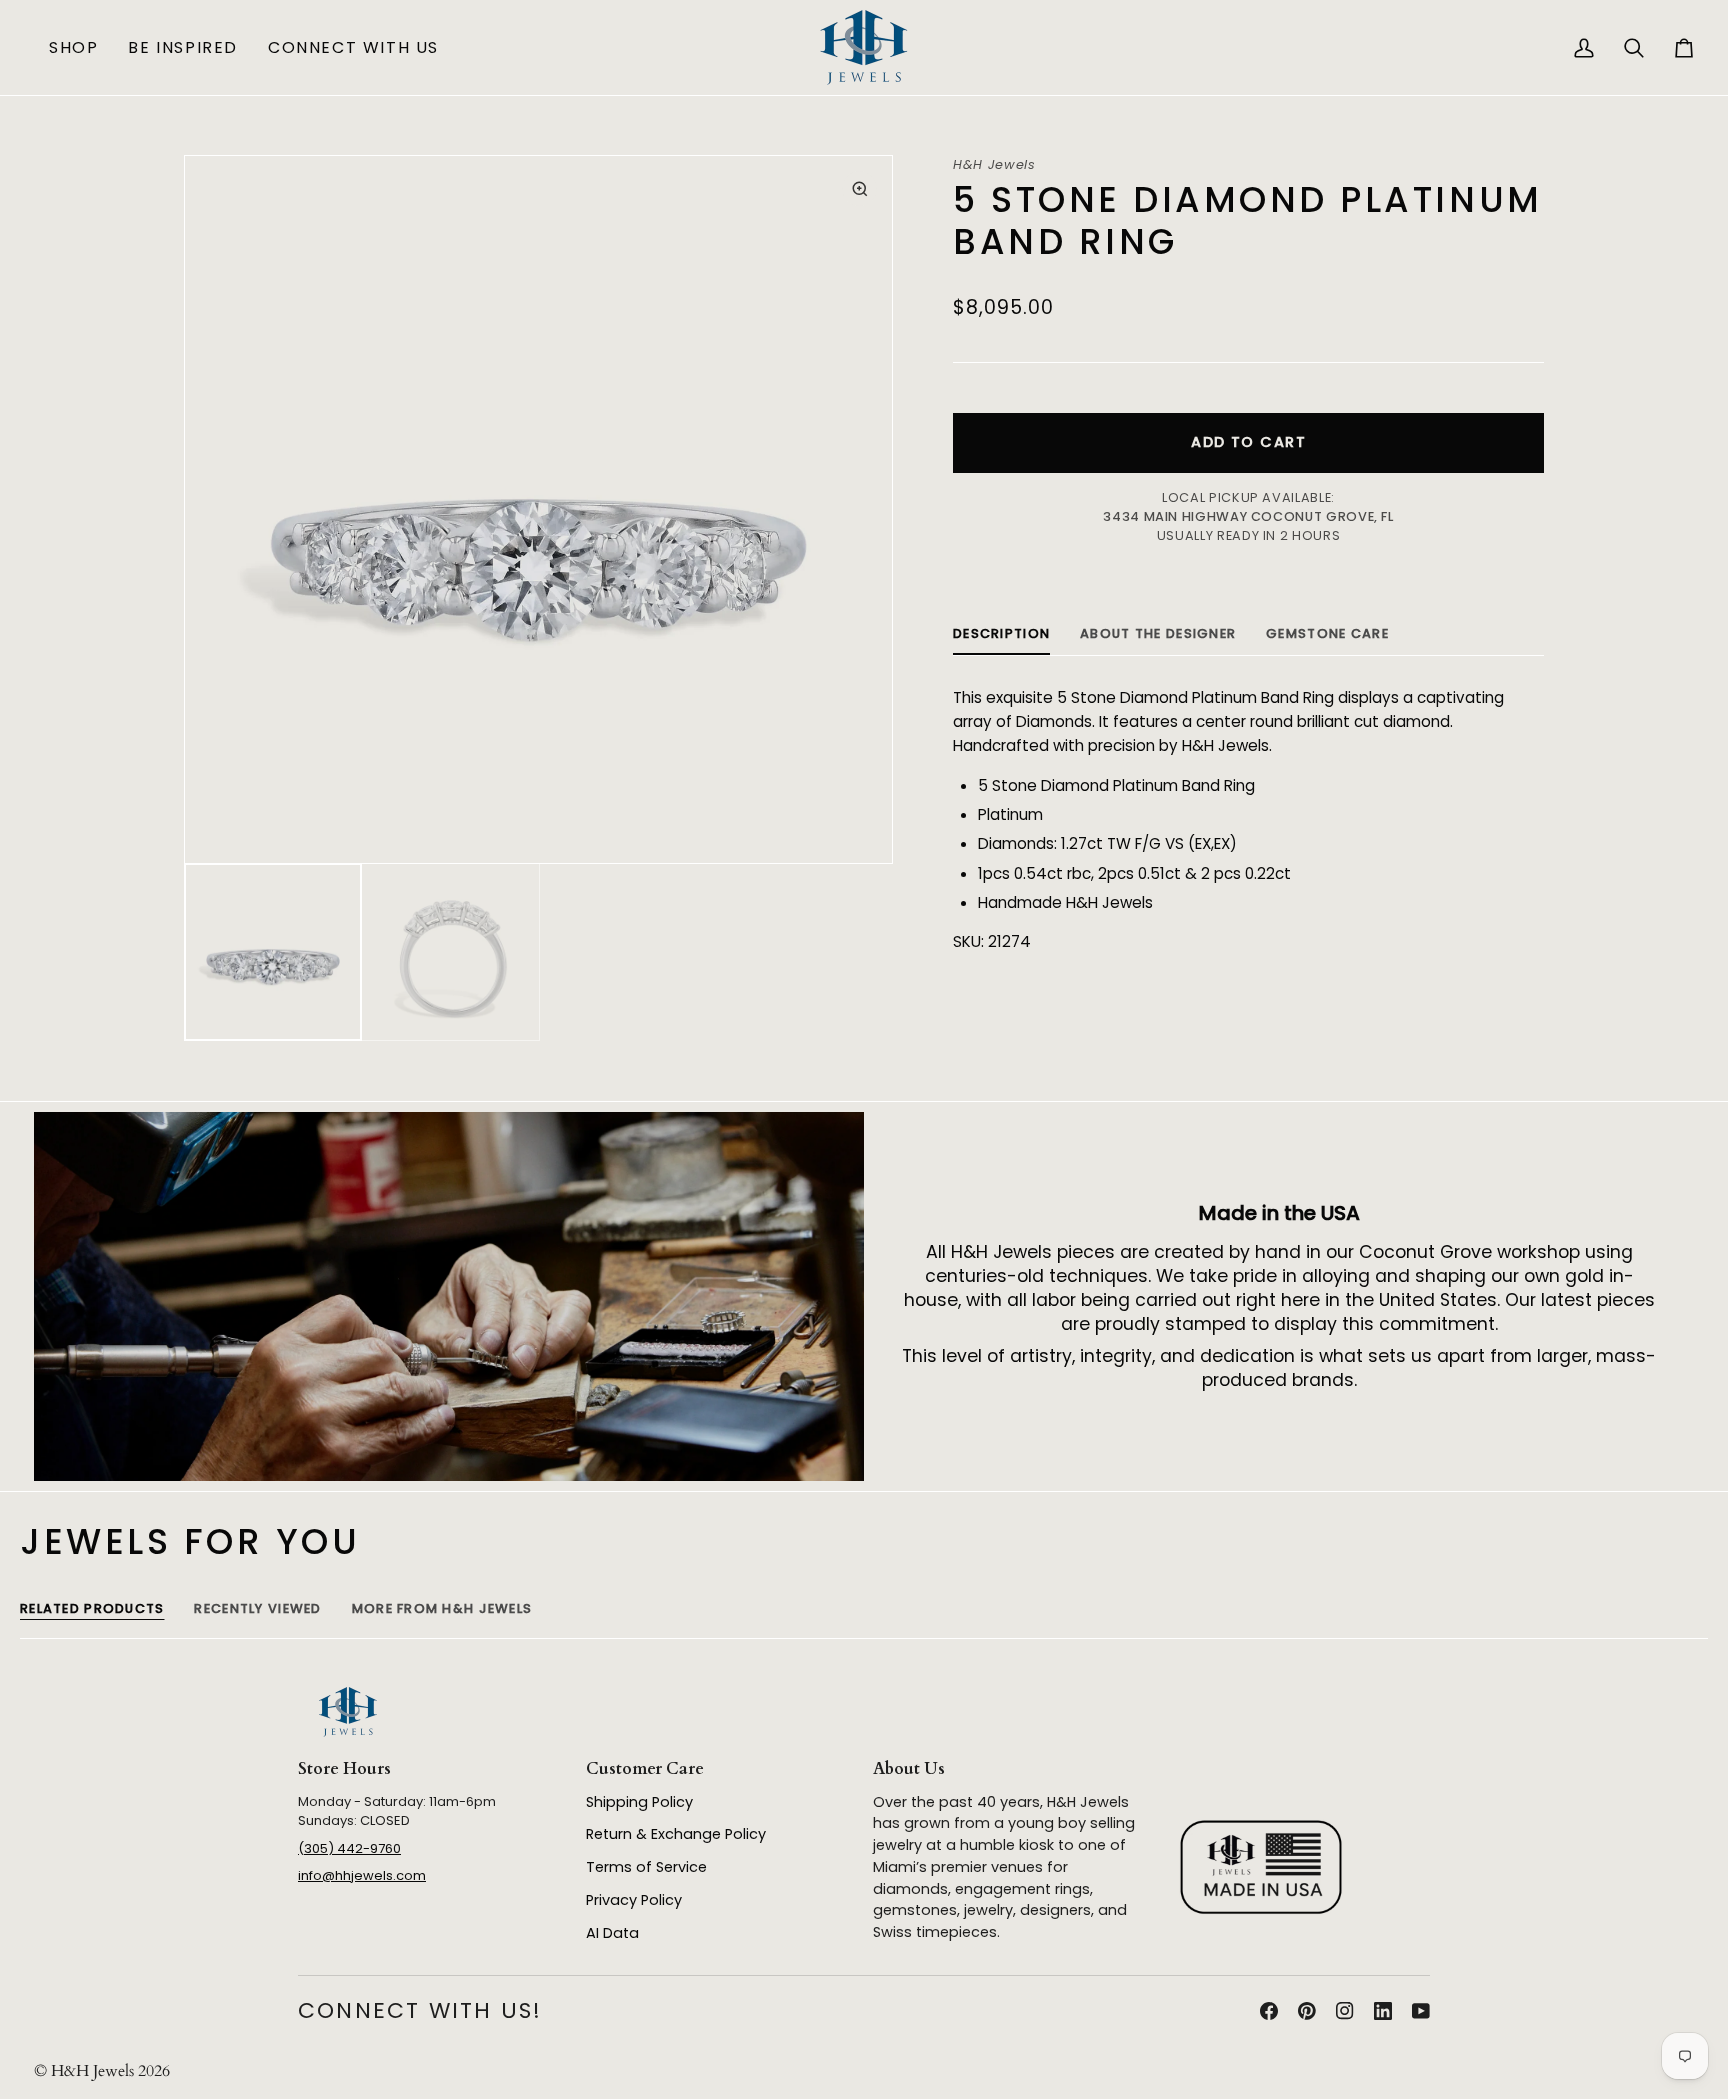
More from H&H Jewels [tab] (442, 1608)
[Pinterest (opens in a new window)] (1307, 2011)
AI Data (612, 1933)
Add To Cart (1248, 442)
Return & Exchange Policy (676, 1834)
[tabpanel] (1248, 820)
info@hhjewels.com (362, 1875)
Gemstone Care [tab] (1327, 633)
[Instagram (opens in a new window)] (1345, 2011)
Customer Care (645, 1769)
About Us (909, 1769)
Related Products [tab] (92, 1608)
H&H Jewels (994, 164)
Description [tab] (1001, 633)
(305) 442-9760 (349, 1848)
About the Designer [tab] (1158, 633)
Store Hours (344, 1769)
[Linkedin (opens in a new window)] (1383, 2011)
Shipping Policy (639, 1802)
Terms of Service (646, 1867)
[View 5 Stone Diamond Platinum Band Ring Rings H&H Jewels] (273, 952)
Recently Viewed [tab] (257, 1608)
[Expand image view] (859, 188)
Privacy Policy (634, 1900)
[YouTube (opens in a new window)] (1421, 2011)
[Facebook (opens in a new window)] (1269, 2011)
